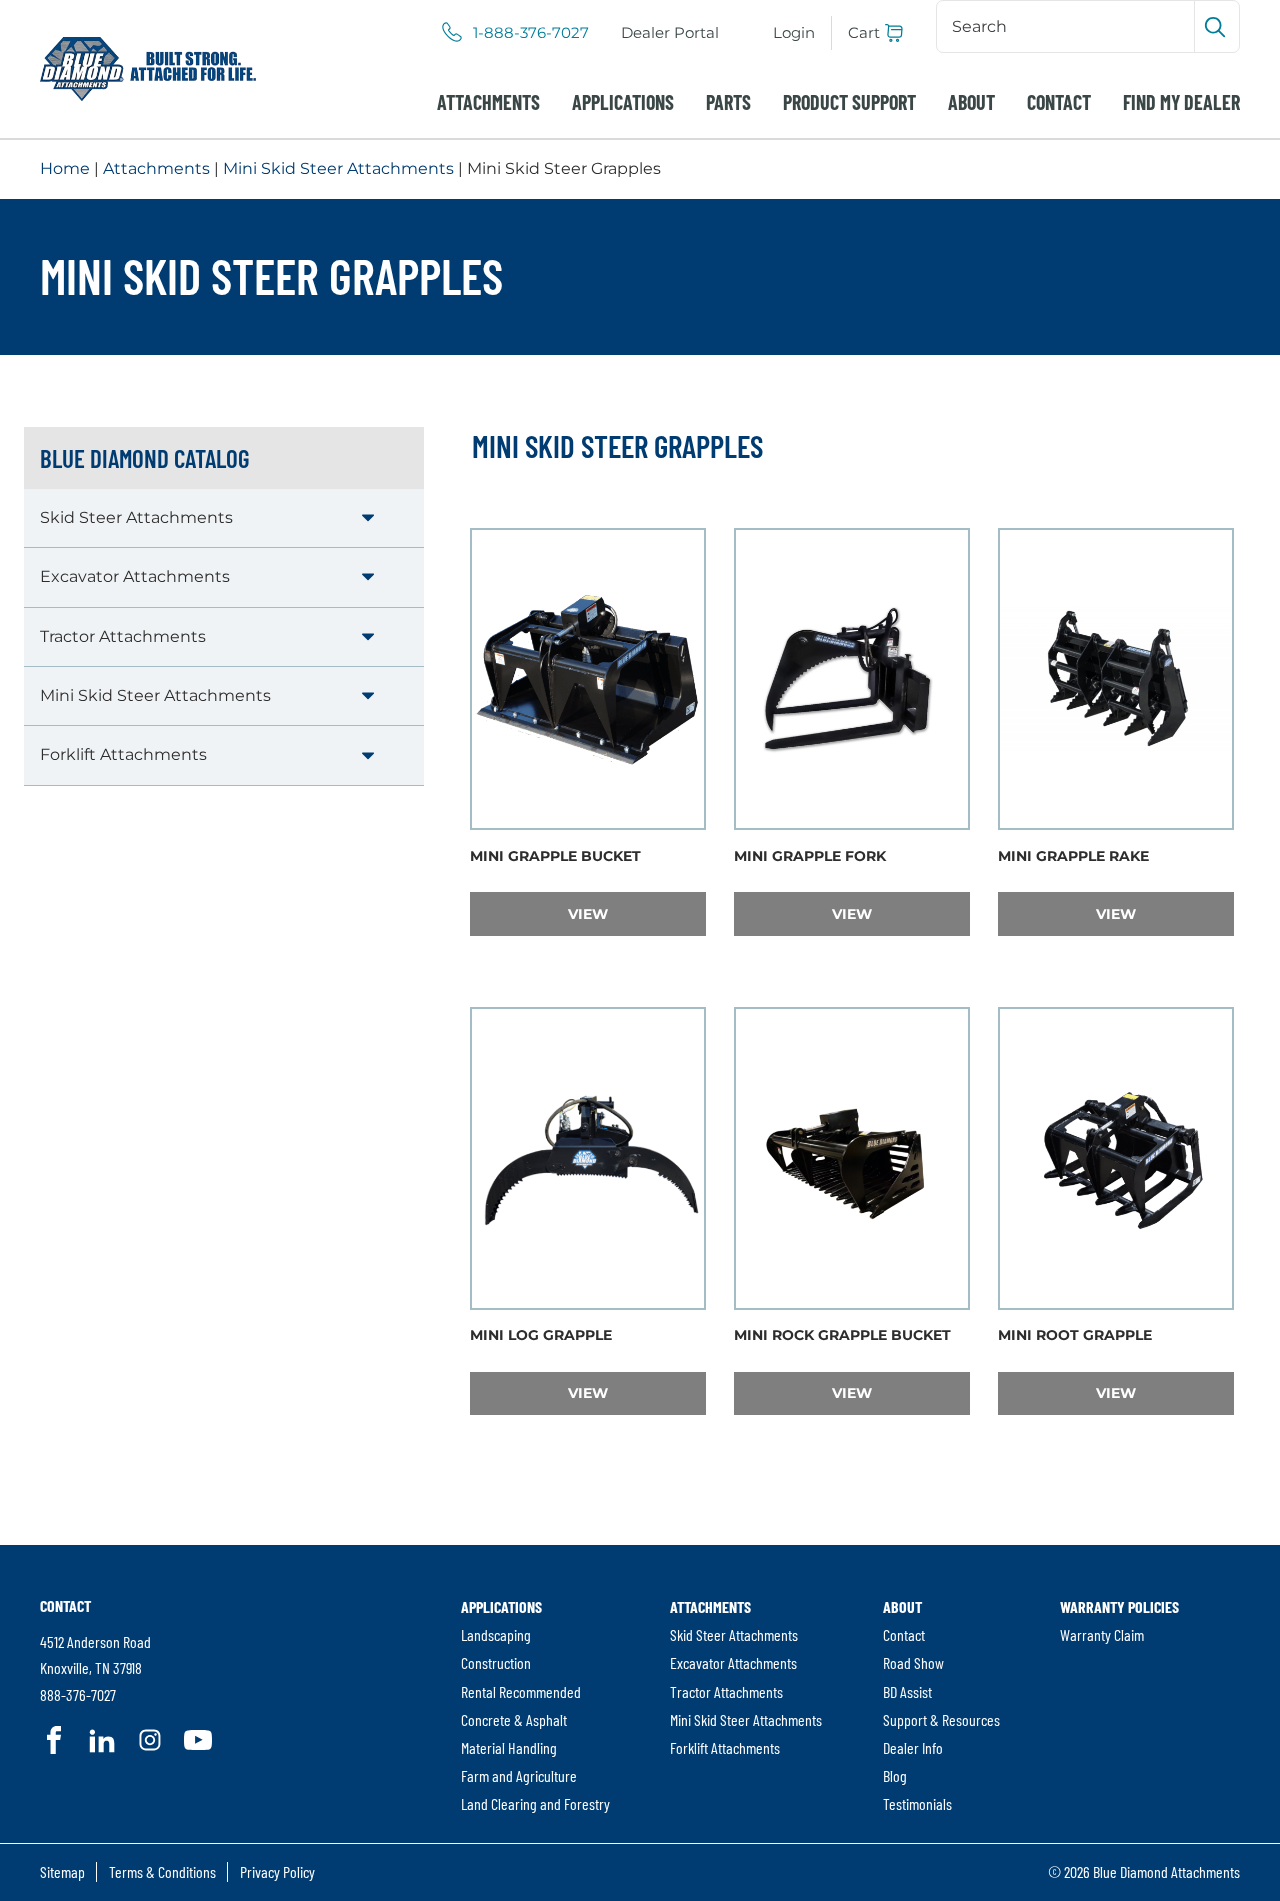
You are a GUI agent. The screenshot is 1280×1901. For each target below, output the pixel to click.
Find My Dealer (1181, 102)
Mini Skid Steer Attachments (338, 168)
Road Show (913, 1662)
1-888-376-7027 (531, 33)
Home (65, 168)
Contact (1059, 102)
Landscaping (496, 1634)
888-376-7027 (78, 1694)
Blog (895, 1775)
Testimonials (917, 1803)
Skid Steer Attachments (136, 517)
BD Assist (907, 1691)
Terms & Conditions (162, 1871)
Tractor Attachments (123, 636)
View (636, 913)
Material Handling (509, 1747)
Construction (496, 1662)
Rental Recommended (521, 1691)
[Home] (148, 69)
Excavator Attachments (135, 576)
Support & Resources (941, 1719)
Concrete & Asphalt (514, 1719)
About (971, 102)
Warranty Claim (1102, 1634)
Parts (728, 102)
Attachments (488, 102)
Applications (623, 102)
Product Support (849, 102)
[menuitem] (670, 33)
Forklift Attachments (123, 754)
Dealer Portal (670, 32)
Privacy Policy (277, 1871)
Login (794, 32)
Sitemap (62, 1871)
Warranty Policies (1119, 1606)
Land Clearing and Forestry (535, 1803)
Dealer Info (913, 1747)
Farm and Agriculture (519, 1775)
